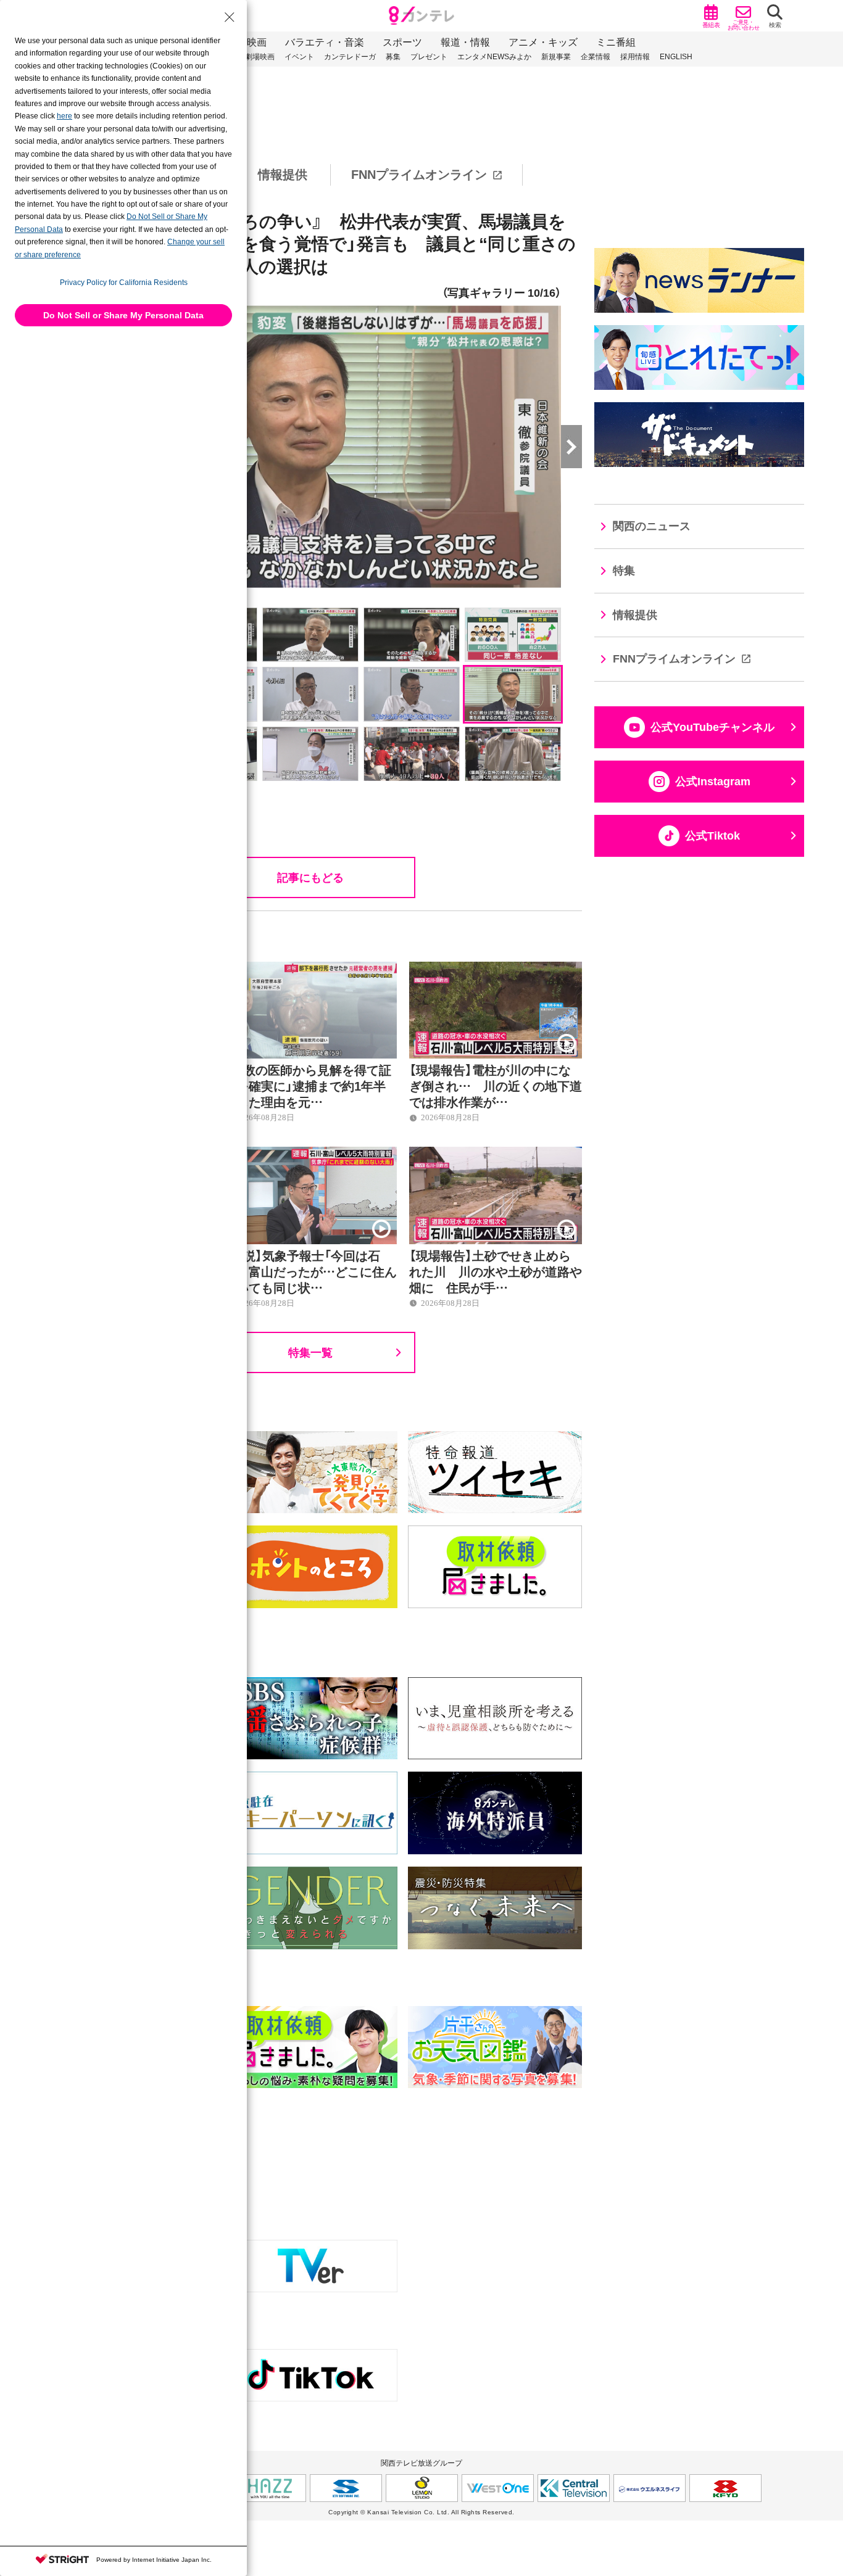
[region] (421, 175)
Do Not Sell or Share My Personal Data (123, 315)
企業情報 (596, 57)
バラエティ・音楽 (325, 42)
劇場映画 (260, 57)
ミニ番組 (616, 42)
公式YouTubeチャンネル (712, 727)
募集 (393, 57)
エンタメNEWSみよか (494, 57)
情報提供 (283, 175)
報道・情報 (465, 42)
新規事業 (556, 57)
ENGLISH (676, 57)
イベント (299, 57)
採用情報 (635, 57)
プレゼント (429, 57)
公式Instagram (713, 782)
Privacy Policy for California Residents (124, 283)
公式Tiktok (712, 836)
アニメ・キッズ (543, 42)
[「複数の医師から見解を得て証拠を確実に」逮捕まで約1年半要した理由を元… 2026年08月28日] (310, 968)
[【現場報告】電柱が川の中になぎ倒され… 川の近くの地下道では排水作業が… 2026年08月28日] (496, 968)
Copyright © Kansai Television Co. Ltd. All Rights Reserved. (421, 2512)
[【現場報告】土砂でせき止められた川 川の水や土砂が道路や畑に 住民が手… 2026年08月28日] (496, 1154)
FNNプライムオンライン (419, 175)
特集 (624, 571)
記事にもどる (310, 877)
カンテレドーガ (350, 57)
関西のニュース (652, 526)
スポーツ (402, 42)
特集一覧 (310, 1352)
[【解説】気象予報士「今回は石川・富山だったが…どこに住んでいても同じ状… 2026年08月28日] (310, 1154)
